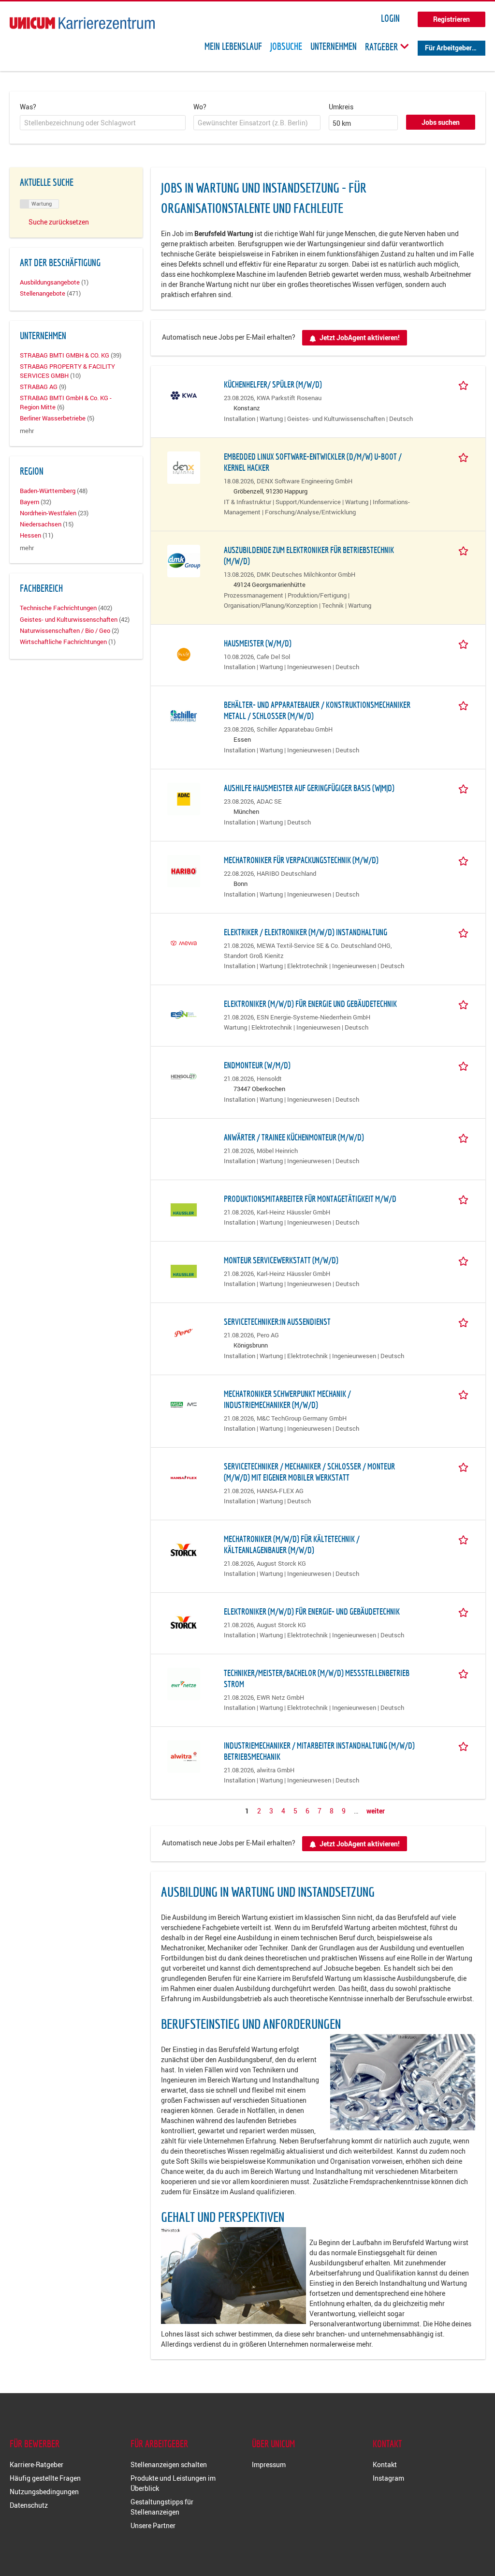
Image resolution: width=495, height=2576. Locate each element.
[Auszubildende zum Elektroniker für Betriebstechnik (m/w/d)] (184, 560)
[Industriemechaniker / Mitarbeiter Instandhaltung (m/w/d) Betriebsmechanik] (184, 1756)
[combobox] (103, 123)
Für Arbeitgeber (448, 48)
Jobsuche (286, 46)
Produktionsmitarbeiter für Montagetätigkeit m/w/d (310, 1199)
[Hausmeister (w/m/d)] (184, 653)
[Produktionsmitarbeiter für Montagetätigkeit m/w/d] (184, 1209)
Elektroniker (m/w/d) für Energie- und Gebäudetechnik (312, 1611)
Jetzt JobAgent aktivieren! (360, 337)
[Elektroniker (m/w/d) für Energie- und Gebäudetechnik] (184, 1622)
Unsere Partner (153, 2525)
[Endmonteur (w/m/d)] (184, 1075)
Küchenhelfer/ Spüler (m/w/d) (273, 384)
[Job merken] (465, 384)
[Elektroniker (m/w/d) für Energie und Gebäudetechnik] (184, 1014)
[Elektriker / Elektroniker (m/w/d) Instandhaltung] (184, 942)
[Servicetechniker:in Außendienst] (184, 1332)
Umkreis (341, 107)
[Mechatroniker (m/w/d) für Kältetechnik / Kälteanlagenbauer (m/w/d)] (184, 1549)
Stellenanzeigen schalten (169, 2464)
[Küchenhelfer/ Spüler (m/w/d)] (184, 395)
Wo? (200, 107)
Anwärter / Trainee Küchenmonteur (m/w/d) (294, 1137)
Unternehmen (334, 46)
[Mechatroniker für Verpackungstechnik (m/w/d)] (184, 870)
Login (390, 18)
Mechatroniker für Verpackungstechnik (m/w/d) (301, 860)
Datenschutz (29, 2505)
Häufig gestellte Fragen (45, 2478)
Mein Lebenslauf (233, 46)
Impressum (269, 2464)
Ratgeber (382, 46)
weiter (376, 1811)
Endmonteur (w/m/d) (257, 1065)
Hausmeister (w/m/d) (258, 643)
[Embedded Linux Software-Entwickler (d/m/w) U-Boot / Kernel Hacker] (184, 467)
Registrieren (451, 19)
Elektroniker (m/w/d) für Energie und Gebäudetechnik (310, 1004)
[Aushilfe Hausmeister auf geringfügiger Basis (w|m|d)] (184, 798)
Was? (28, 107)
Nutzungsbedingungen (44, 2492)
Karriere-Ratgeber (36, 2464)
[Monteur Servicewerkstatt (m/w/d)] (184, 1270)
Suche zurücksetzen (59, 222)
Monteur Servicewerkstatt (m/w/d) (281, 1260)
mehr (27, 431)
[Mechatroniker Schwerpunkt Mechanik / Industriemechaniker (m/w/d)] (184, 1404)
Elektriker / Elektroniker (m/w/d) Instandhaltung (306, 932)
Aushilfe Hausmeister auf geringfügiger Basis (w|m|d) (309, 788)
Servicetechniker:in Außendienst (277, 1322)
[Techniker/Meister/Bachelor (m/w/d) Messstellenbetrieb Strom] (184, 1683)
